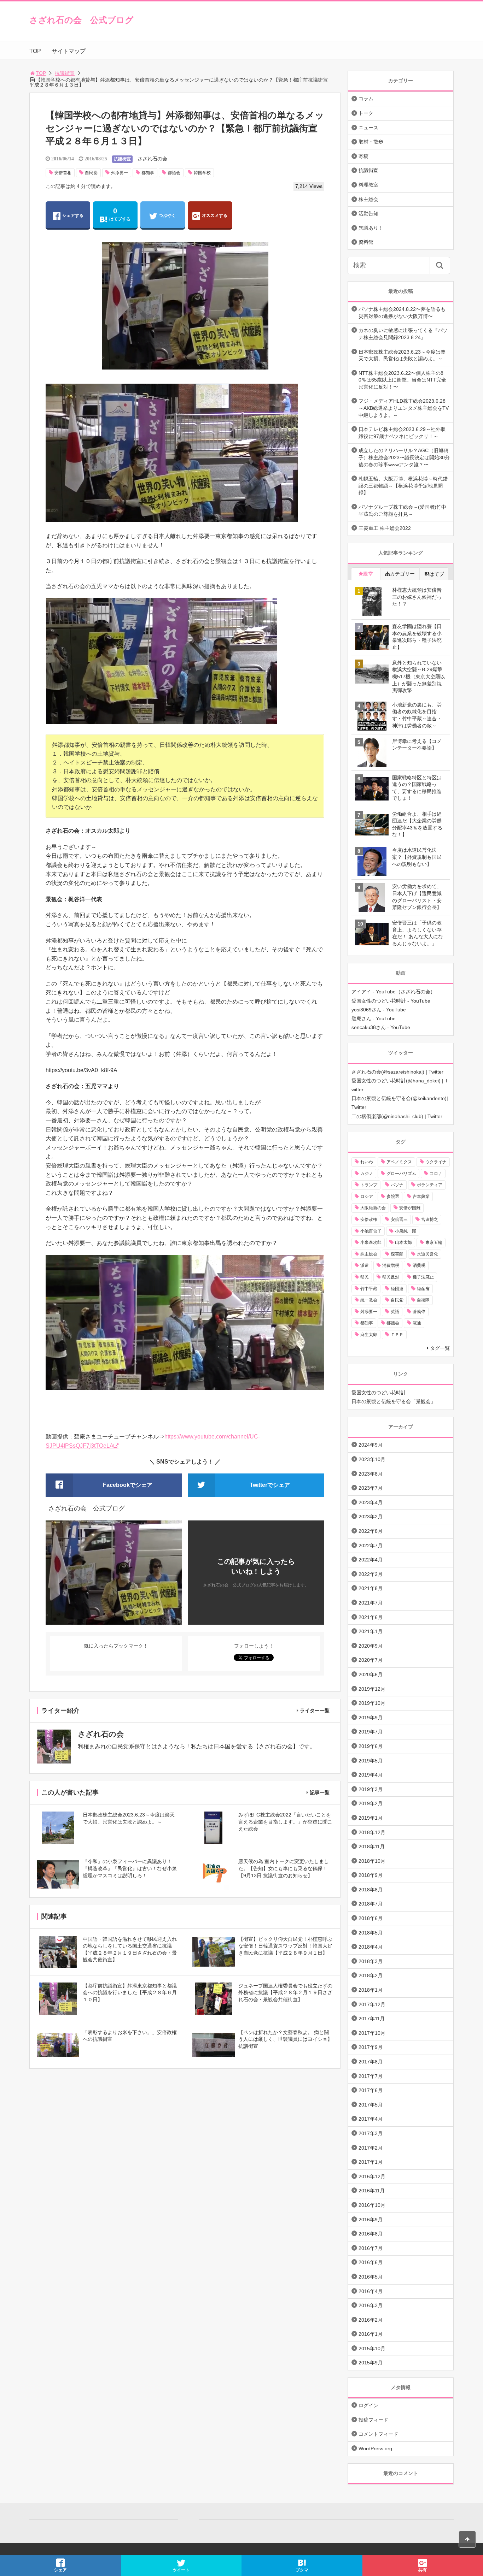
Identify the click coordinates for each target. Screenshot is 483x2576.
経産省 (423, 1289)
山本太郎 (403, 1242)
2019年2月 (371, 1803)
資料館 (366, 242)
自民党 (91, 173)
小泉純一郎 (406, 1231)
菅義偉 (419, 1312)
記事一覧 (320, 1792)
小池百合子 (371, 1231)
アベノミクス (399, 1162)
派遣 (365, 1265)
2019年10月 (372, 1703)
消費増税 (391, 1265)
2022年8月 (371, 1531)
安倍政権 (369, 1219)
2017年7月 (371, 2076)
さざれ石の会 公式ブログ (82, 20)
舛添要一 (120, 173)
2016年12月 (372, 2176)
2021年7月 (371, 1603)
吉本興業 (421, 1197)
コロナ (436, 1174)
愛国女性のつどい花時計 (379, 1393)
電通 (417, 1323)
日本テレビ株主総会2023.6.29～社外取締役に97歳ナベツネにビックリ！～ (402, 433)
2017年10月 (372, 2033)
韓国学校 (202, 173)
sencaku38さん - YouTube (381, 1027)
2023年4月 (371, 1502)
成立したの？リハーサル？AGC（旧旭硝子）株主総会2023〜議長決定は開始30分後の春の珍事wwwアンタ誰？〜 (404, 457)
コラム (366, 99)
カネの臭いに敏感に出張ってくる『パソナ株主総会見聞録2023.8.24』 (403, 334)
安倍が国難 (410, 1208)
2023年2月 (371, 1517)
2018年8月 (371, 1890)
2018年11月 (372, 1847)
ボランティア (430, 1185)
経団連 (397, 1289)
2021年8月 (371, 1588)
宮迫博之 (430, 1219)
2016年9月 (371, 2220)
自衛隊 (423, 1300)
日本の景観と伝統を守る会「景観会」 (394, 1401)
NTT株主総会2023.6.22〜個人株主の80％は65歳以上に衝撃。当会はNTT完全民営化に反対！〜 (402, 380)
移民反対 (391, 1277)
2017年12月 (372, 2004)
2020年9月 (371, 1646)
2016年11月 (372, 2191)
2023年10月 (372, 1459)
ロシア (367, 1197)
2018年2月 (371, 1975)
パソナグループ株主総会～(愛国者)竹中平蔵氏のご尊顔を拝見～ (402, 510)
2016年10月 (372, 2205)
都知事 (148, 173)
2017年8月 (371, 2062)
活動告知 (368, 213)
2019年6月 (371, 1746)
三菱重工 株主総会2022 (385, 528)
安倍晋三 (399, 1219)
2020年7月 (371, 1660)
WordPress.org (375, 2448)
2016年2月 (371, 2320)
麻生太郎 (369, 1335)
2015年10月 (372, 2348)
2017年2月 (371, 2148)
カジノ (367, 1174)
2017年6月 (371, 2090)
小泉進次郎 (371, 1242)
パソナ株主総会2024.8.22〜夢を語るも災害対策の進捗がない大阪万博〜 (402, 313)
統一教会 (369, 1300)
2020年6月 (371, 1674)
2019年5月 (371, 1761)
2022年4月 (371, 1560)
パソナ (397, 1185)
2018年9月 (371, 1875)
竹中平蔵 (369, 1289)
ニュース (368, 128)
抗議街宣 (65, 73)
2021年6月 (371, 1617)
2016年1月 (371, 2334)
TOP (35, 51)
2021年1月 (371, 1631)
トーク (366, 113)
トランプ (369, 1185)
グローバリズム (401, 1174)
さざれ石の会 (152, 159)
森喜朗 (397, 1254)
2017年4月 (371, 2119)
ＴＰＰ (397, 1335)
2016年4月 (371, 2291)
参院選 (393, 1197)
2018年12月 (372, 1832)
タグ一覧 (440, 1348)
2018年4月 (371, 1947)
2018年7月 (371, 1904)
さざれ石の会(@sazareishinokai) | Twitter (397, 1072)
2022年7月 (371, 1546)
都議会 (174, 173)
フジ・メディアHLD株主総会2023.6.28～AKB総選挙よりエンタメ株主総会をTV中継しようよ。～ (404, 408)
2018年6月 (371, 1918)
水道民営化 (427, 1254)
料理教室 (368, 185)
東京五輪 (434, 1242)
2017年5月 (371, 2105)
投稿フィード (373, 2420)
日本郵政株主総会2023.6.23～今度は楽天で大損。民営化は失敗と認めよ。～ (402, 355)
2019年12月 (372, 1689)
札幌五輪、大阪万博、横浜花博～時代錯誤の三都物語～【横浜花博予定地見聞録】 (403, 486)
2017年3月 (371, 2133)
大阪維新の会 (373, 1208)
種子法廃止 (423, 1277)
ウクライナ (436, 1162)
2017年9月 (371, 2047)
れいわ (367, 1162)
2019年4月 (371, 1775)
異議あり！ (371, 228)
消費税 (419, 1265)
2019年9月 (371, 1718)
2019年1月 (371, 1818)
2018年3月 (371, 1961)
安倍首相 (63, 173)
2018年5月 (371, 1933)
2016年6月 (371, 2262)
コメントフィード (378, 2434)
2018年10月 (372, 1861)
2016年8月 (371, 2234)
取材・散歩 (371, 142)
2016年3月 (371, 2305)
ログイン (368, 2405)
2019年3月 (371, 1789)
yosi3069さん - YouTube (379, 1010)
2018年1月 (371, 1990)
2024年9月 (371, 1445)
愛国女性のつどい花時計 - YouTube (391, 1001)
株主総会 (368, 199)
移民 (365, 1277)
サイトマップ (69, 51)
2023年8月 (371, 1474)
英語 (395, 1312)
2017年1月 (371, 2162)
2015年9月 (371, 2363)
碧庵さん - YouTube (374, 1018)
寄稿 (363, 156)
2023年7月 (371, 1488)
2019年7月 (371, 1732)
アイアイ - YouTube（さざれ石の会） (393, 992)
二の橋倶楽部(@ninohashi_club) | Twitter (397, 1116)
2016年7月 (371, 2248)
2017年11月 (372, 2019)
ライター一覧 (315, 1711)
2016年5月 (371, 2277)
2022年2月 (371, 1574)
